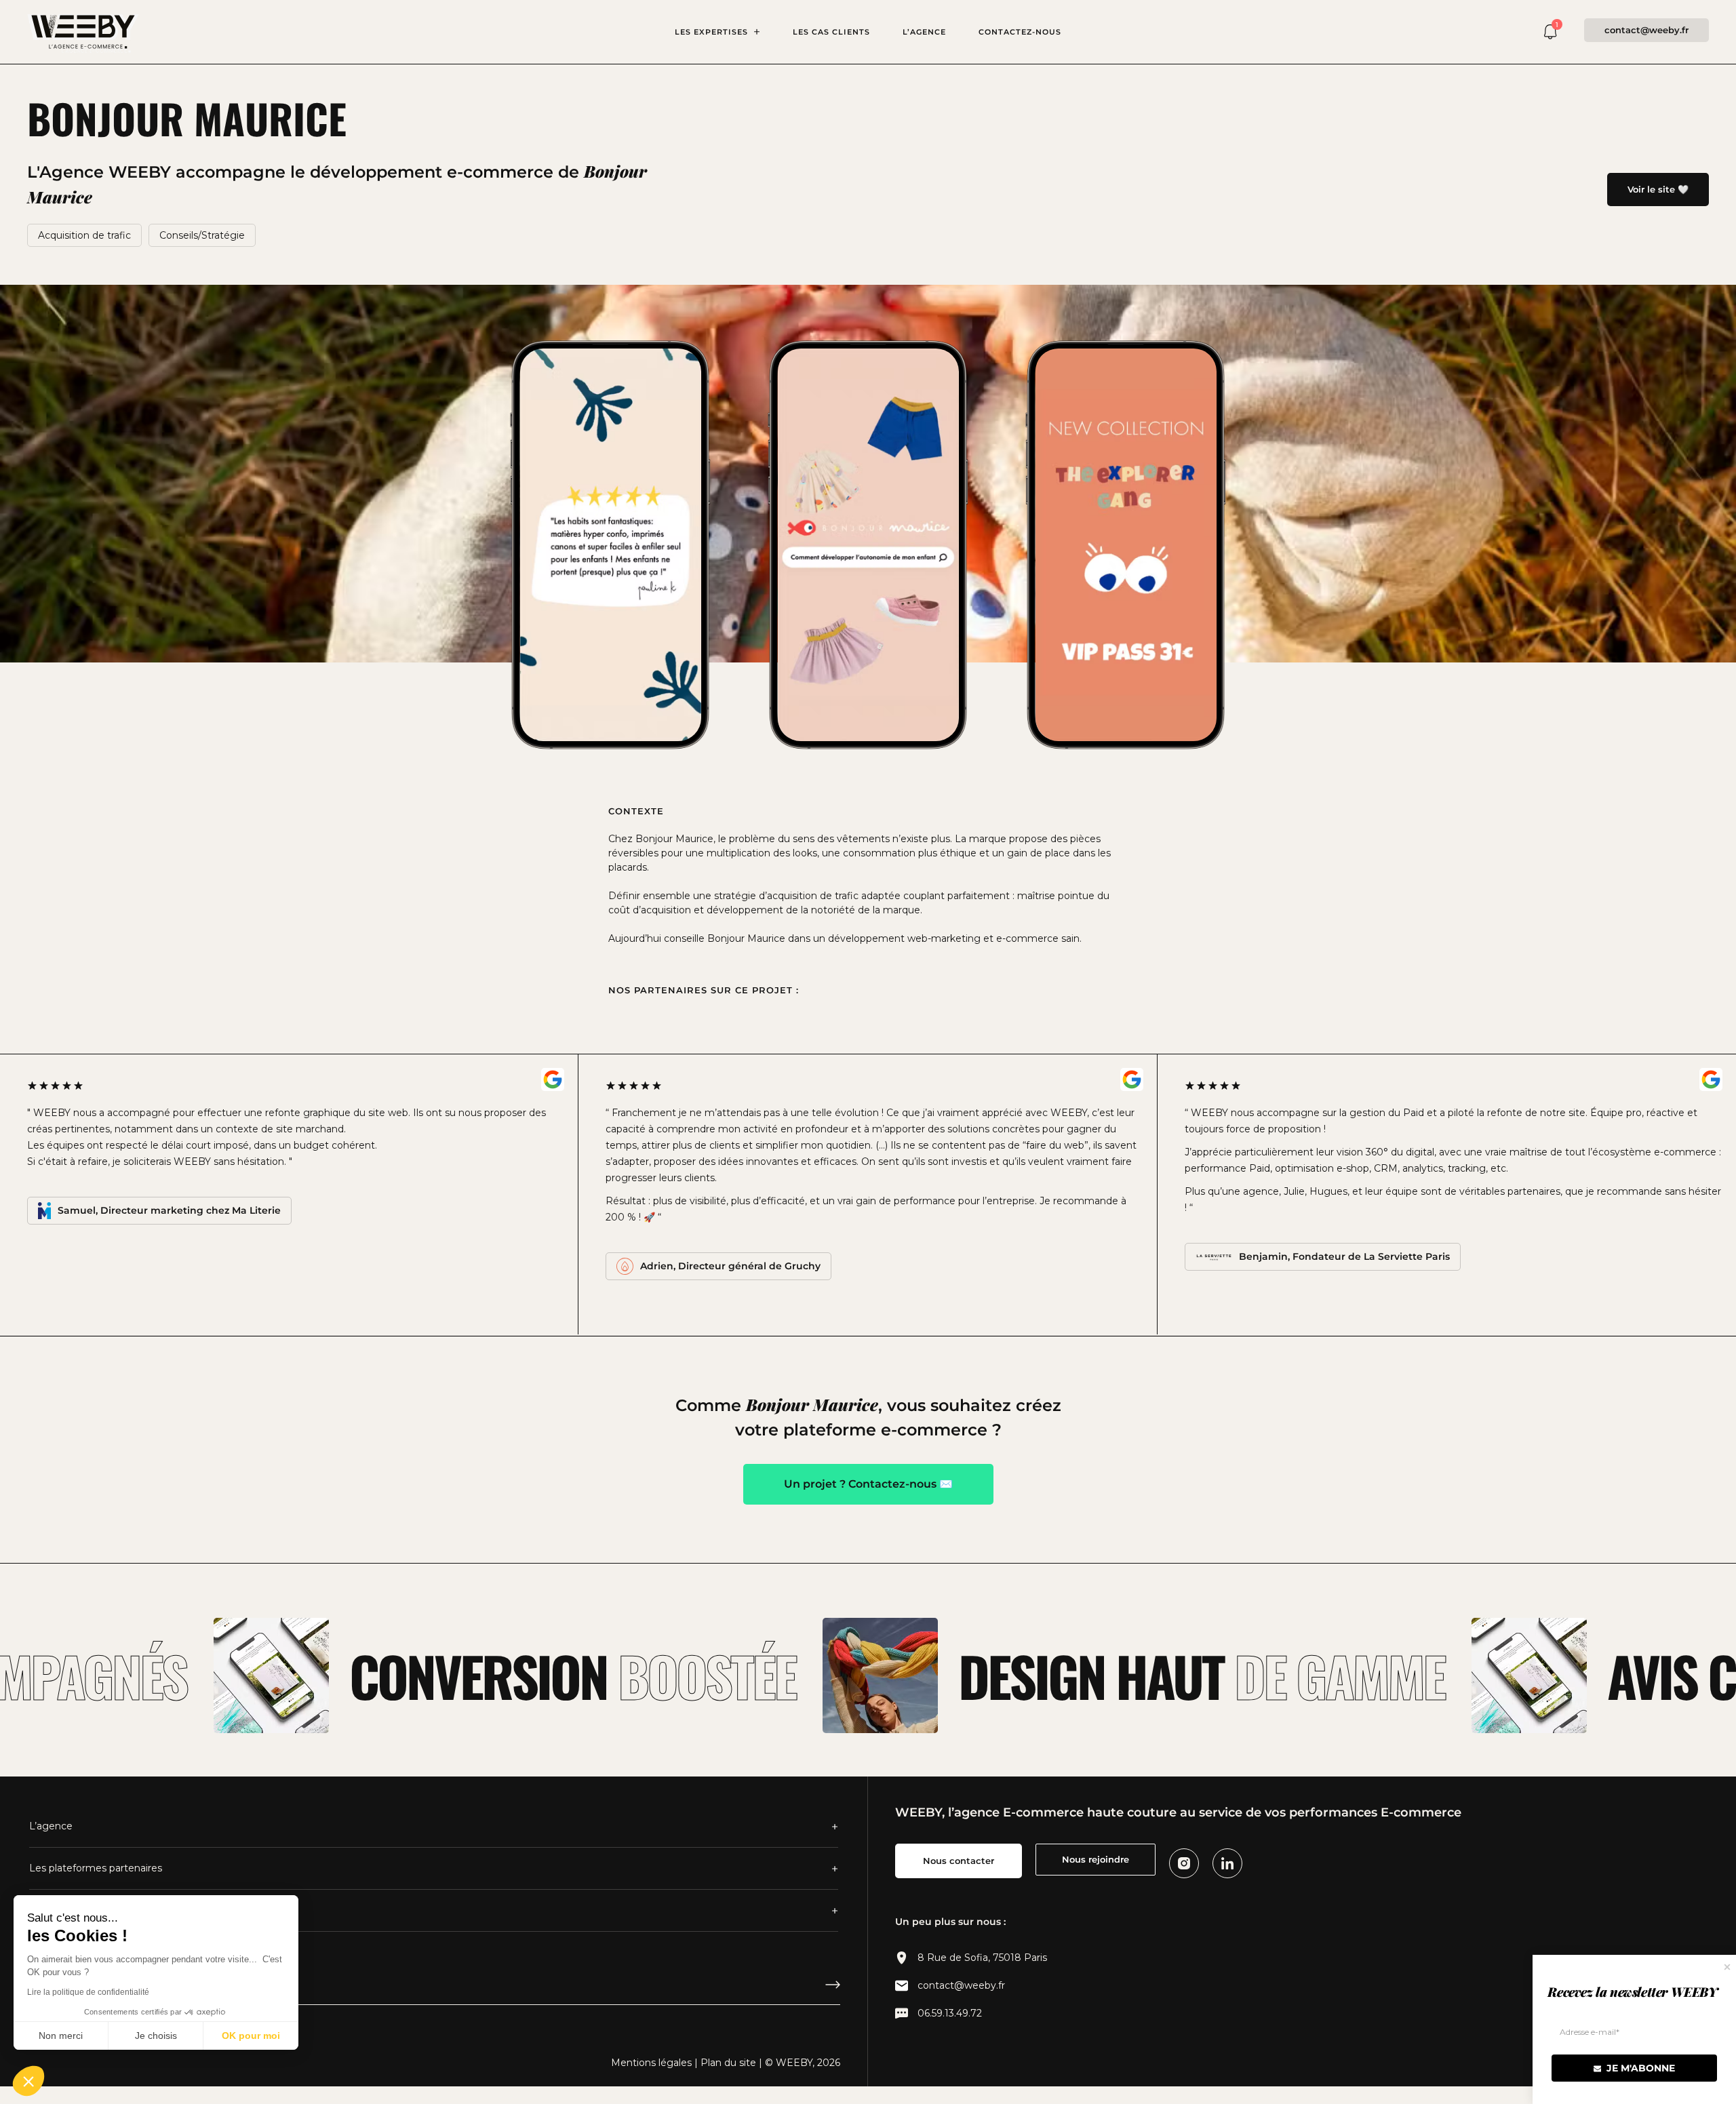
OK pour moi (251, 2036)
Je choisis (156, 2036)
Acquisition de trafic (84, 235)
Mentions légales (651, 2063)
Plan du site (728, 2063)
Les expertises (711, 32)
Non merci (61, 2036)
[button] (28, 2081)
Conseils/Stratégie (202, 235)
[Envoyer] (833, 1989)
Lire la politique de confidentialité (88, 1992)
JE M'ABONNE (1639, 2068)
